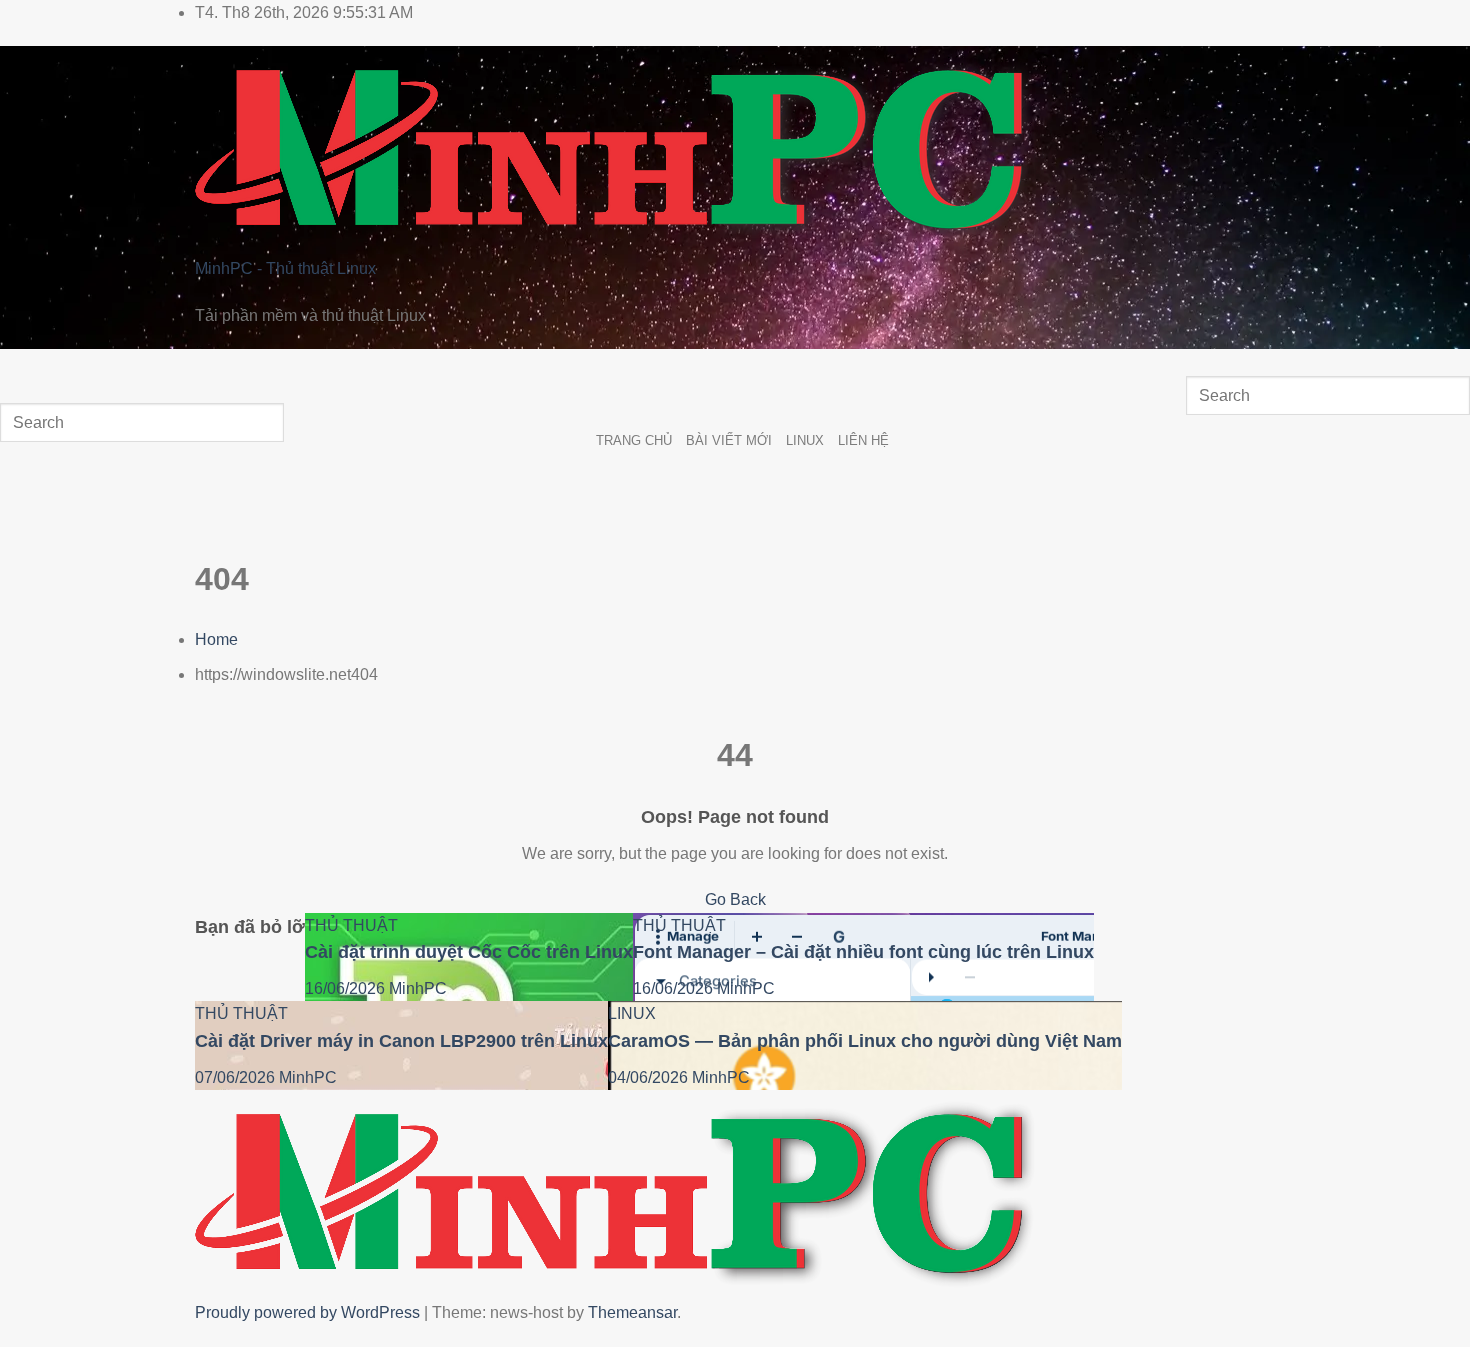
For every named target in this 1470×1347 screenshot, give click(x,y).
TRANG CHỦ (634, 440)
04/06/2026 (650, 1077)
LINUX (805, 440)
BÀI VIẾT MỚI (729, 440)
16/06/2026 (347, 988)
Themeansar (632, 1312)
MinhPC (418, 988)
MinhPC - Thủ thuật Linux (285, 268)
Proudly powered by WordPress (309, 1312)
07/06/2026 (237, 1077)
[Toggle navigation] (19, 368)
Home (216, 639)
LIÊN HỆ (863, 440)
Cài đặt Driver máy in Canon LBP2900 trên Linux (401, 1041)
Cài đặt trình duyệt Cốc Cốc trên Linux (469, 952)
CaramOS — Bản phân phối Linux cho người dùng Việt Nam (865, 1041)
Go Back (735, 899)
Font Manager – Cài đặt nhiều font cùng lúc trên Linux (863, 952)
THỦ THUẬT (351, 925)
